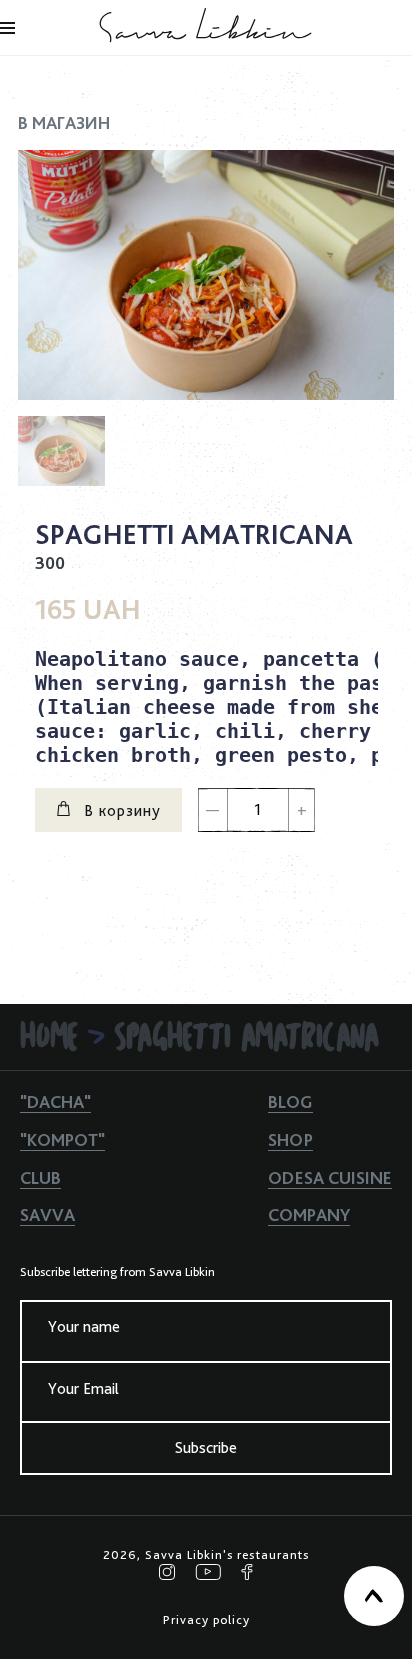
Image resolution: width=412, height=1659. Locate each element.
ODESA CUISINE (330, 1177)
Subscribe (206, 1447)
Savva (47, 1214)
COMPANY (309, 1214)
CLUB (40, 1177)
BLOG (290, 1101)
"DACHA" (55, 1101)
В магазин (64, 122)
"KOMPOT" (62, 1139)
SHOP (290, 1139)
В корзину (120, 810)
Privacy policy (206, 1620)
